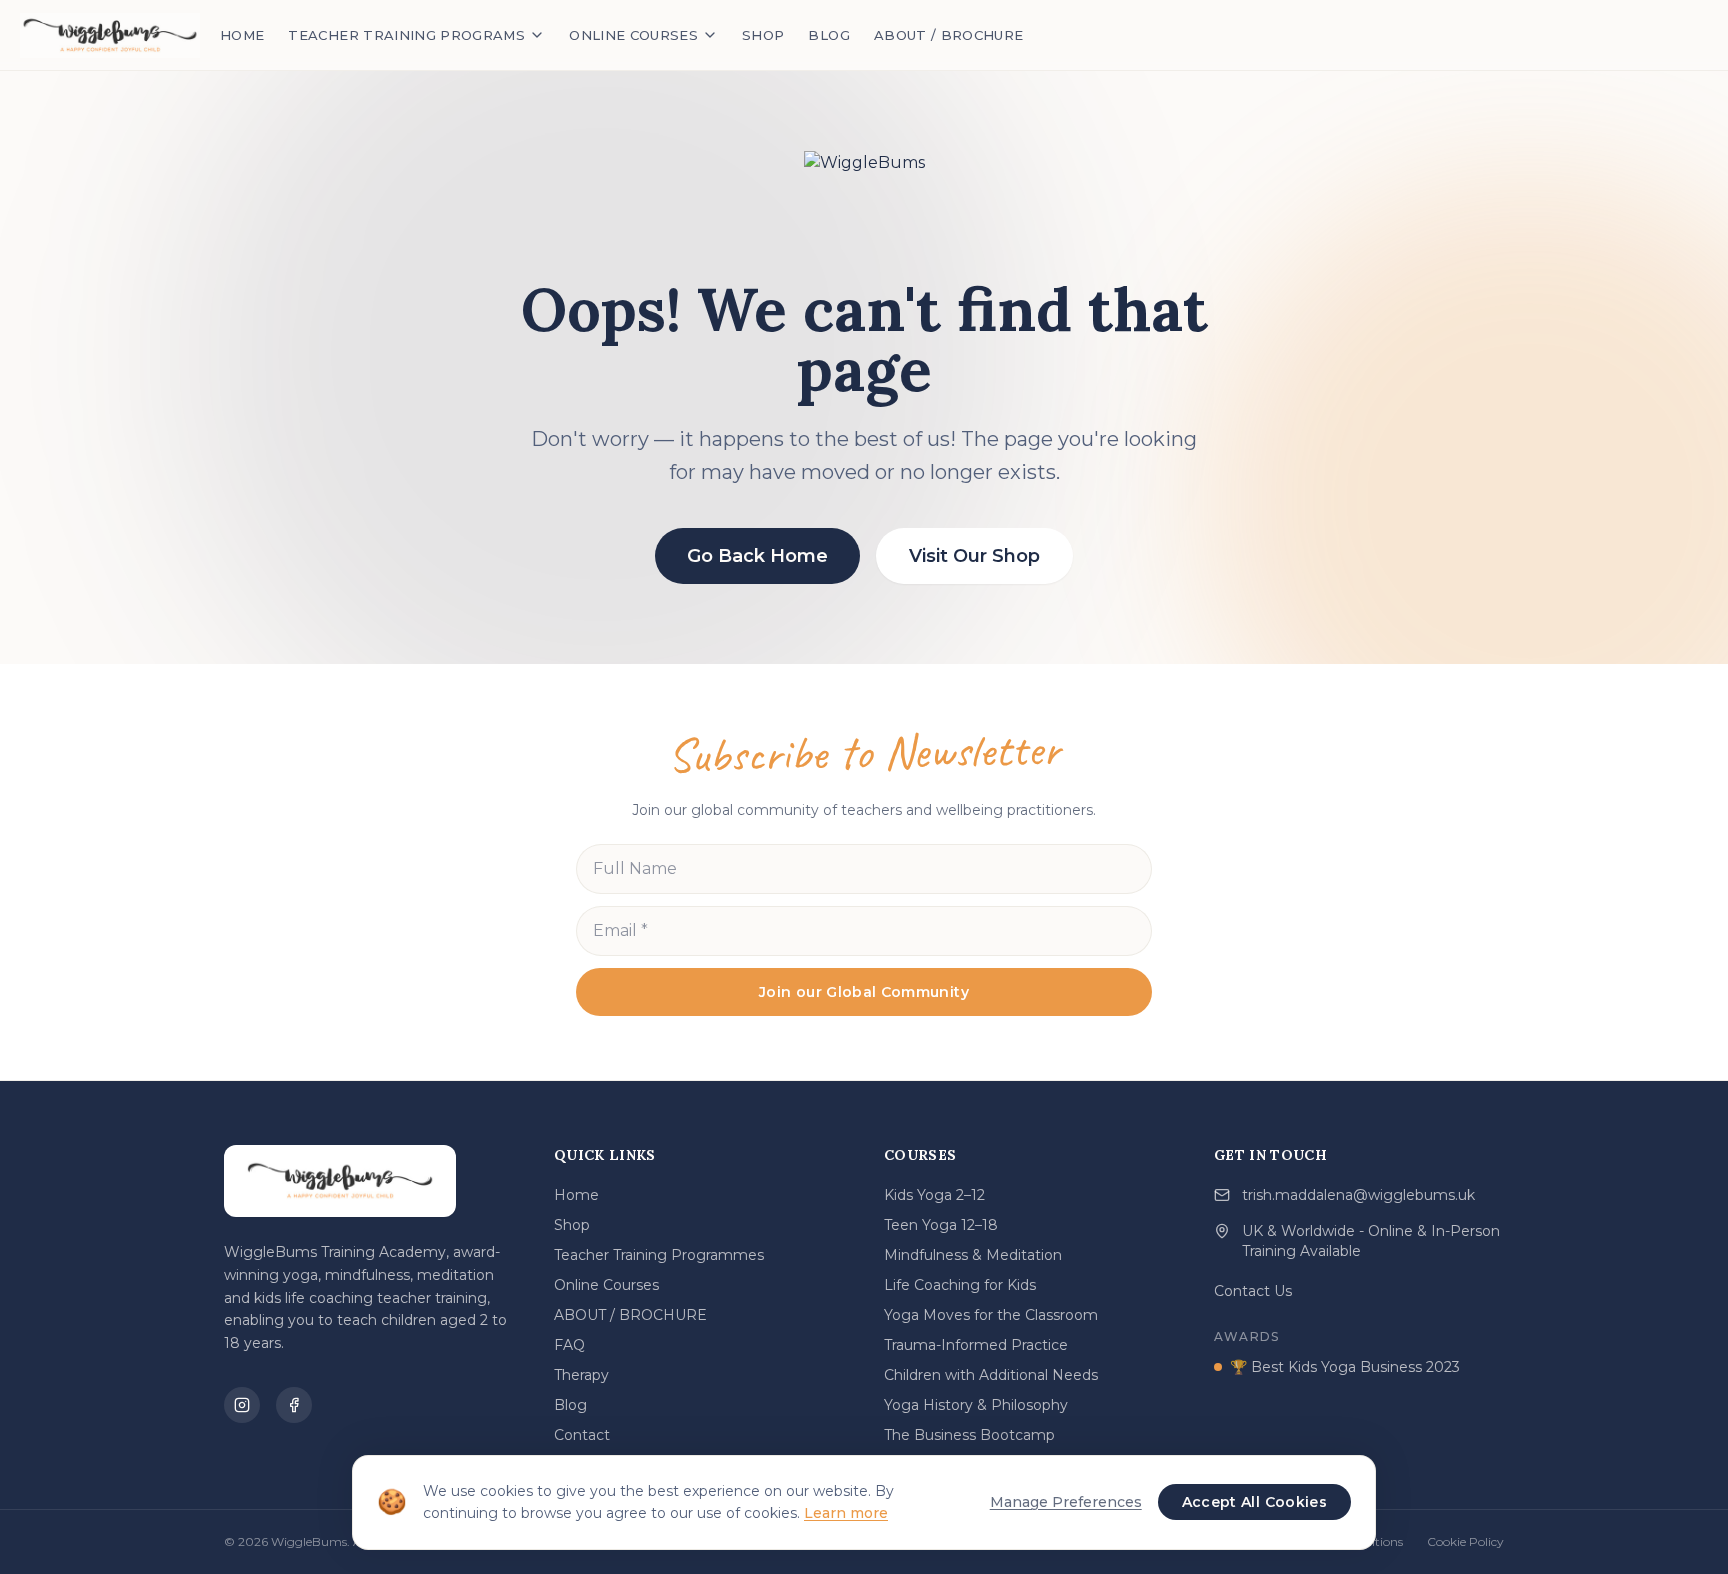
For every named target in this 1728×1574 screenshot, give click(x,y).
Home (576, 1195)
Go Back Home (757, 556)
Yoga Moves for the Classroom (991, 1315)
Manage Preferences (1066, 1502)
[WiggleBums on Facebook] (294, 1405)
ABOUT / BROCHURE (949, 35)
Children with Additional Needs (991, 1375)
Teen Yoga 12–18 (941, 1225)
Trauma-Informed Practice (976, 1345)
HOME (242, 35)
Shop (572, 1225)
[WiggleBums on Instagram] (242, 1405)
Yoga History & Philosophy (976, 1405)
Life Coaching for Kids (960, 1285)
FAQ (569, 1345)
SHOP (763, 35)
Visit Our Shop (974, 556)
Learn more (846, 1513)
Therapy (581, 1375)
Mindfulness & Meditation (973, 1255)
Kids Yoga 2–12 (934, 1195)
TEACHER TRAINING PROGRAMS (406, 35)
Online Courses (606, 1285)
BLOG (828, 35)
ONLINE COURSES (633, 35)
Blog (570, 1405)
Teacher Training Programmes (659, 1255)
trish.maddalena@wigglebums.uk (1358, 1195)
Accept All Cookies (1254, 1502)
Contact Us (1253, 1291)
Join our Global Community (864, 992)
